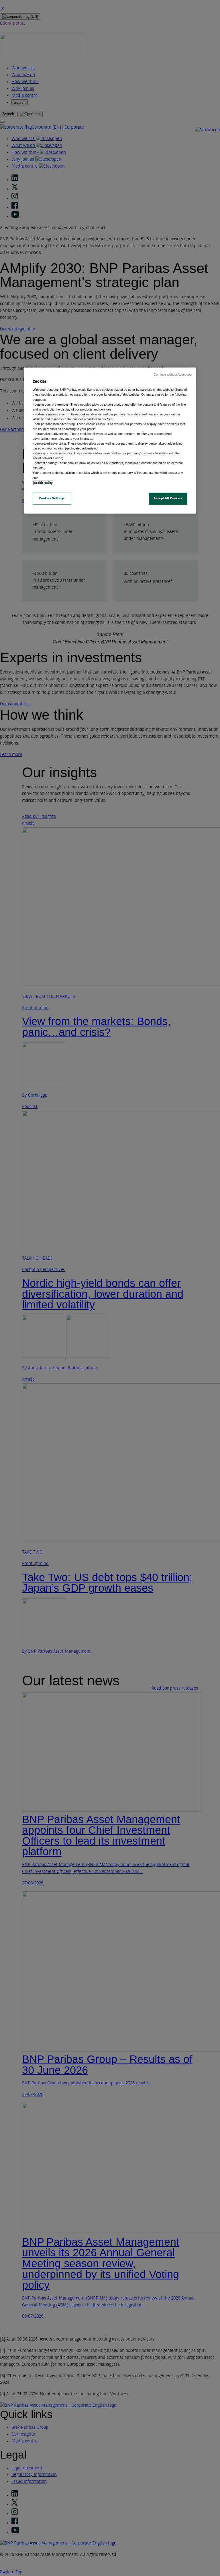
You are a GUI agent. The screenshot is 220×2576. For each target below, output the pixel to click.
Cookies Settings (52, 498)
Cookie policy (43, 483)
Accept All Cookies (168, 498)
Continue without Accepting (173, 374)
